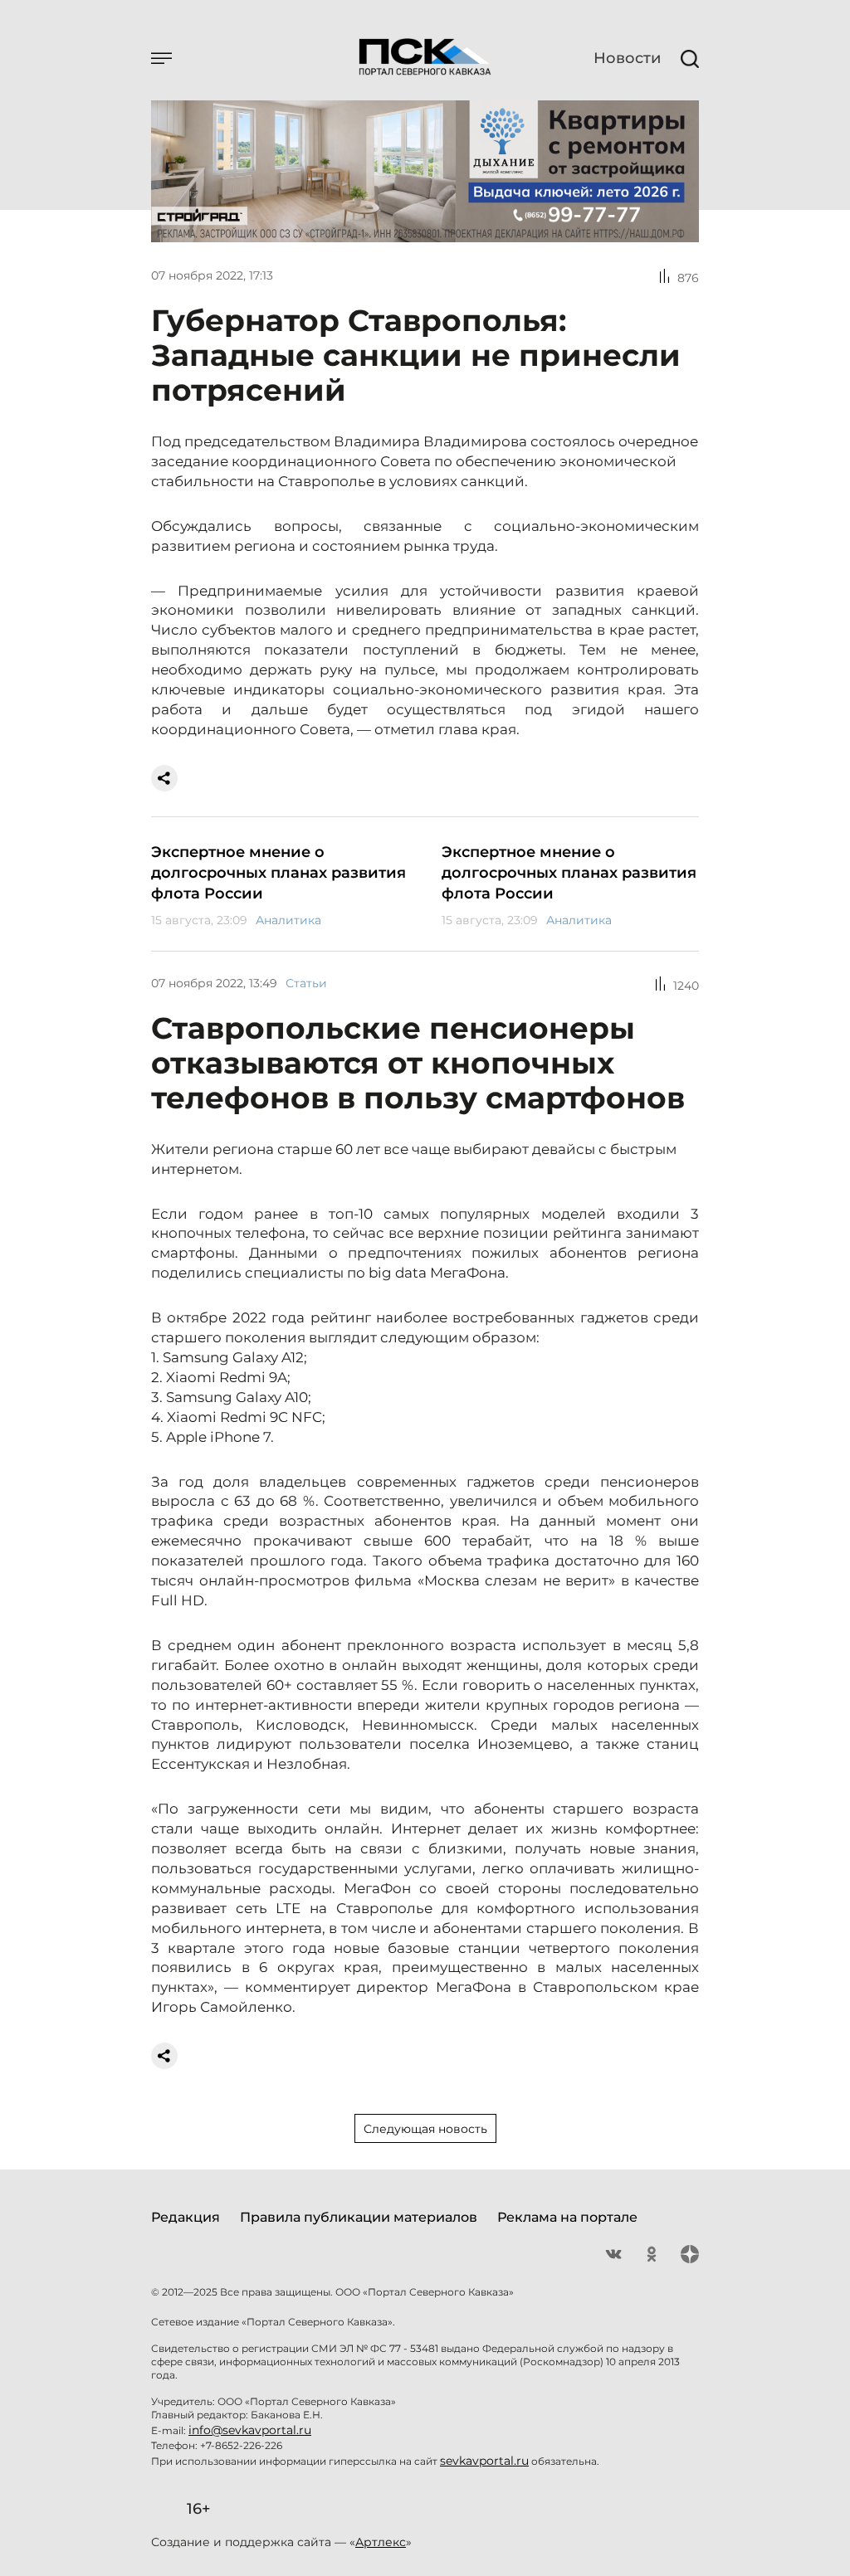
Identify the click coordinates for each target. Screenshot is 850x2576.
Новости (627, 58)
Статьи (306, 983)
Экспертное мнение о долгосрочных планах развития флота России (278, 873)
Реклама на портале (567, 2217)
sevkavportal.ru (484, 2461)
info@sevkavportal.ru (250, 2430)
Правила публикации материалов (359, 2217)
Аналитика (288, 920)
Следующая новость (425, 2129)
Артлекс (381, 2542)
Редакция (186, 2217)
